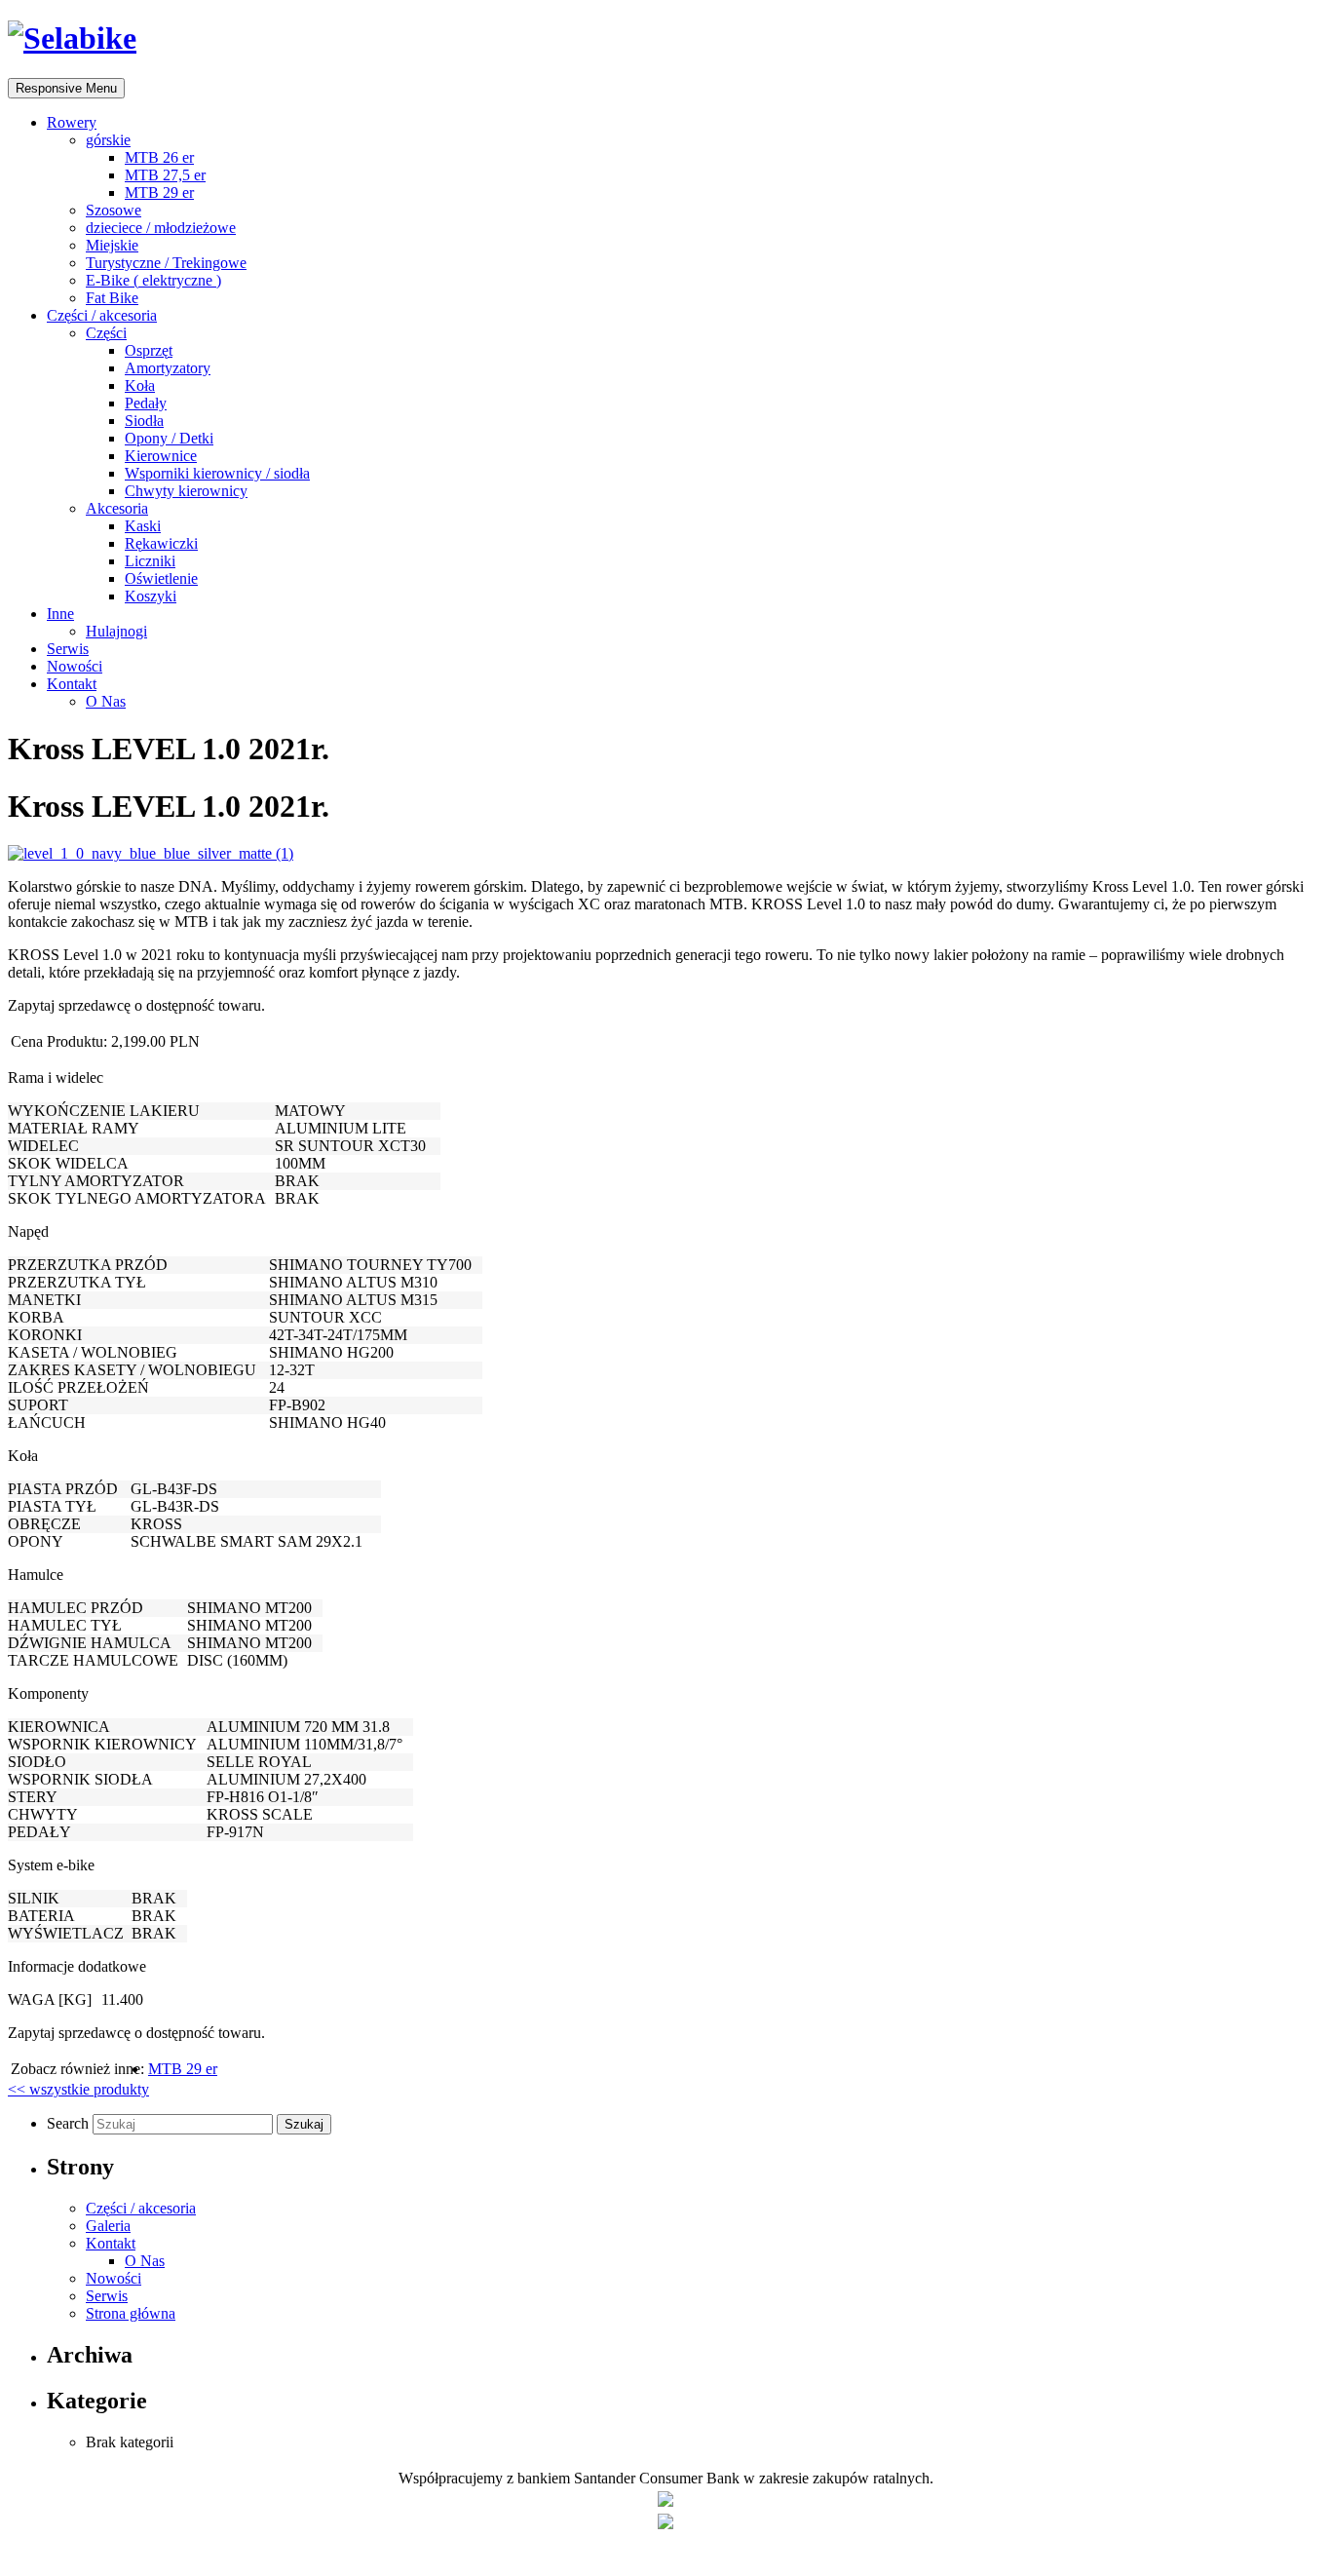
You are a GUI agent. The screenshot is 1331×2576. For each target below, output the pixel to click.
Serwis (68, 649)
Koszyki (151, 596)
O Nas (106, 701)
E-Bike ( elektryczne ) (153, 280)
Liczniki (150, 561)
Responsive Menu (66, 88)
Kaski (143, 526)
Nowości (75, 666)
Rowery (72, 122)
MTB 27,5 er (165, 175)
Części (106, 333)
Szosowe (114, 210)
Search (70, 2123)
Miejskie (112, 245)
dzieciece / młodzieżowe (161, 228)
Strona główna (131, 2313)
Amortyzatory (168, 368)
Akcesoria (117, 508)
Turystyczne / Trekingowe (166, 263)
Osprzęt (149, 350)
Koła (140, 385)
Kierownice (161, 456)
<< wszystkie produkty (78, 2089)
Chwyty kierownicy (186, 491)
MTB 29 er (159, 192)
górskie (108, 140)
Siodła (144, 421)
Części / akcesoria (102, 315)
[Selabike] (72, 38)
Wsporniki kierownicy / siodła (217, 473)
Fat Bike (112, 298)
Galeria (108, 2226)
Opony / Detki (169, 438)
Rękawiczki (161, 543)
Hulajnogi (116, 631)
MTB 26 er (159, 157)
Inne (60, 614)
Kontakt (72, 684)
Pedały (146, 403)
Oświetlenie (161, 578)
